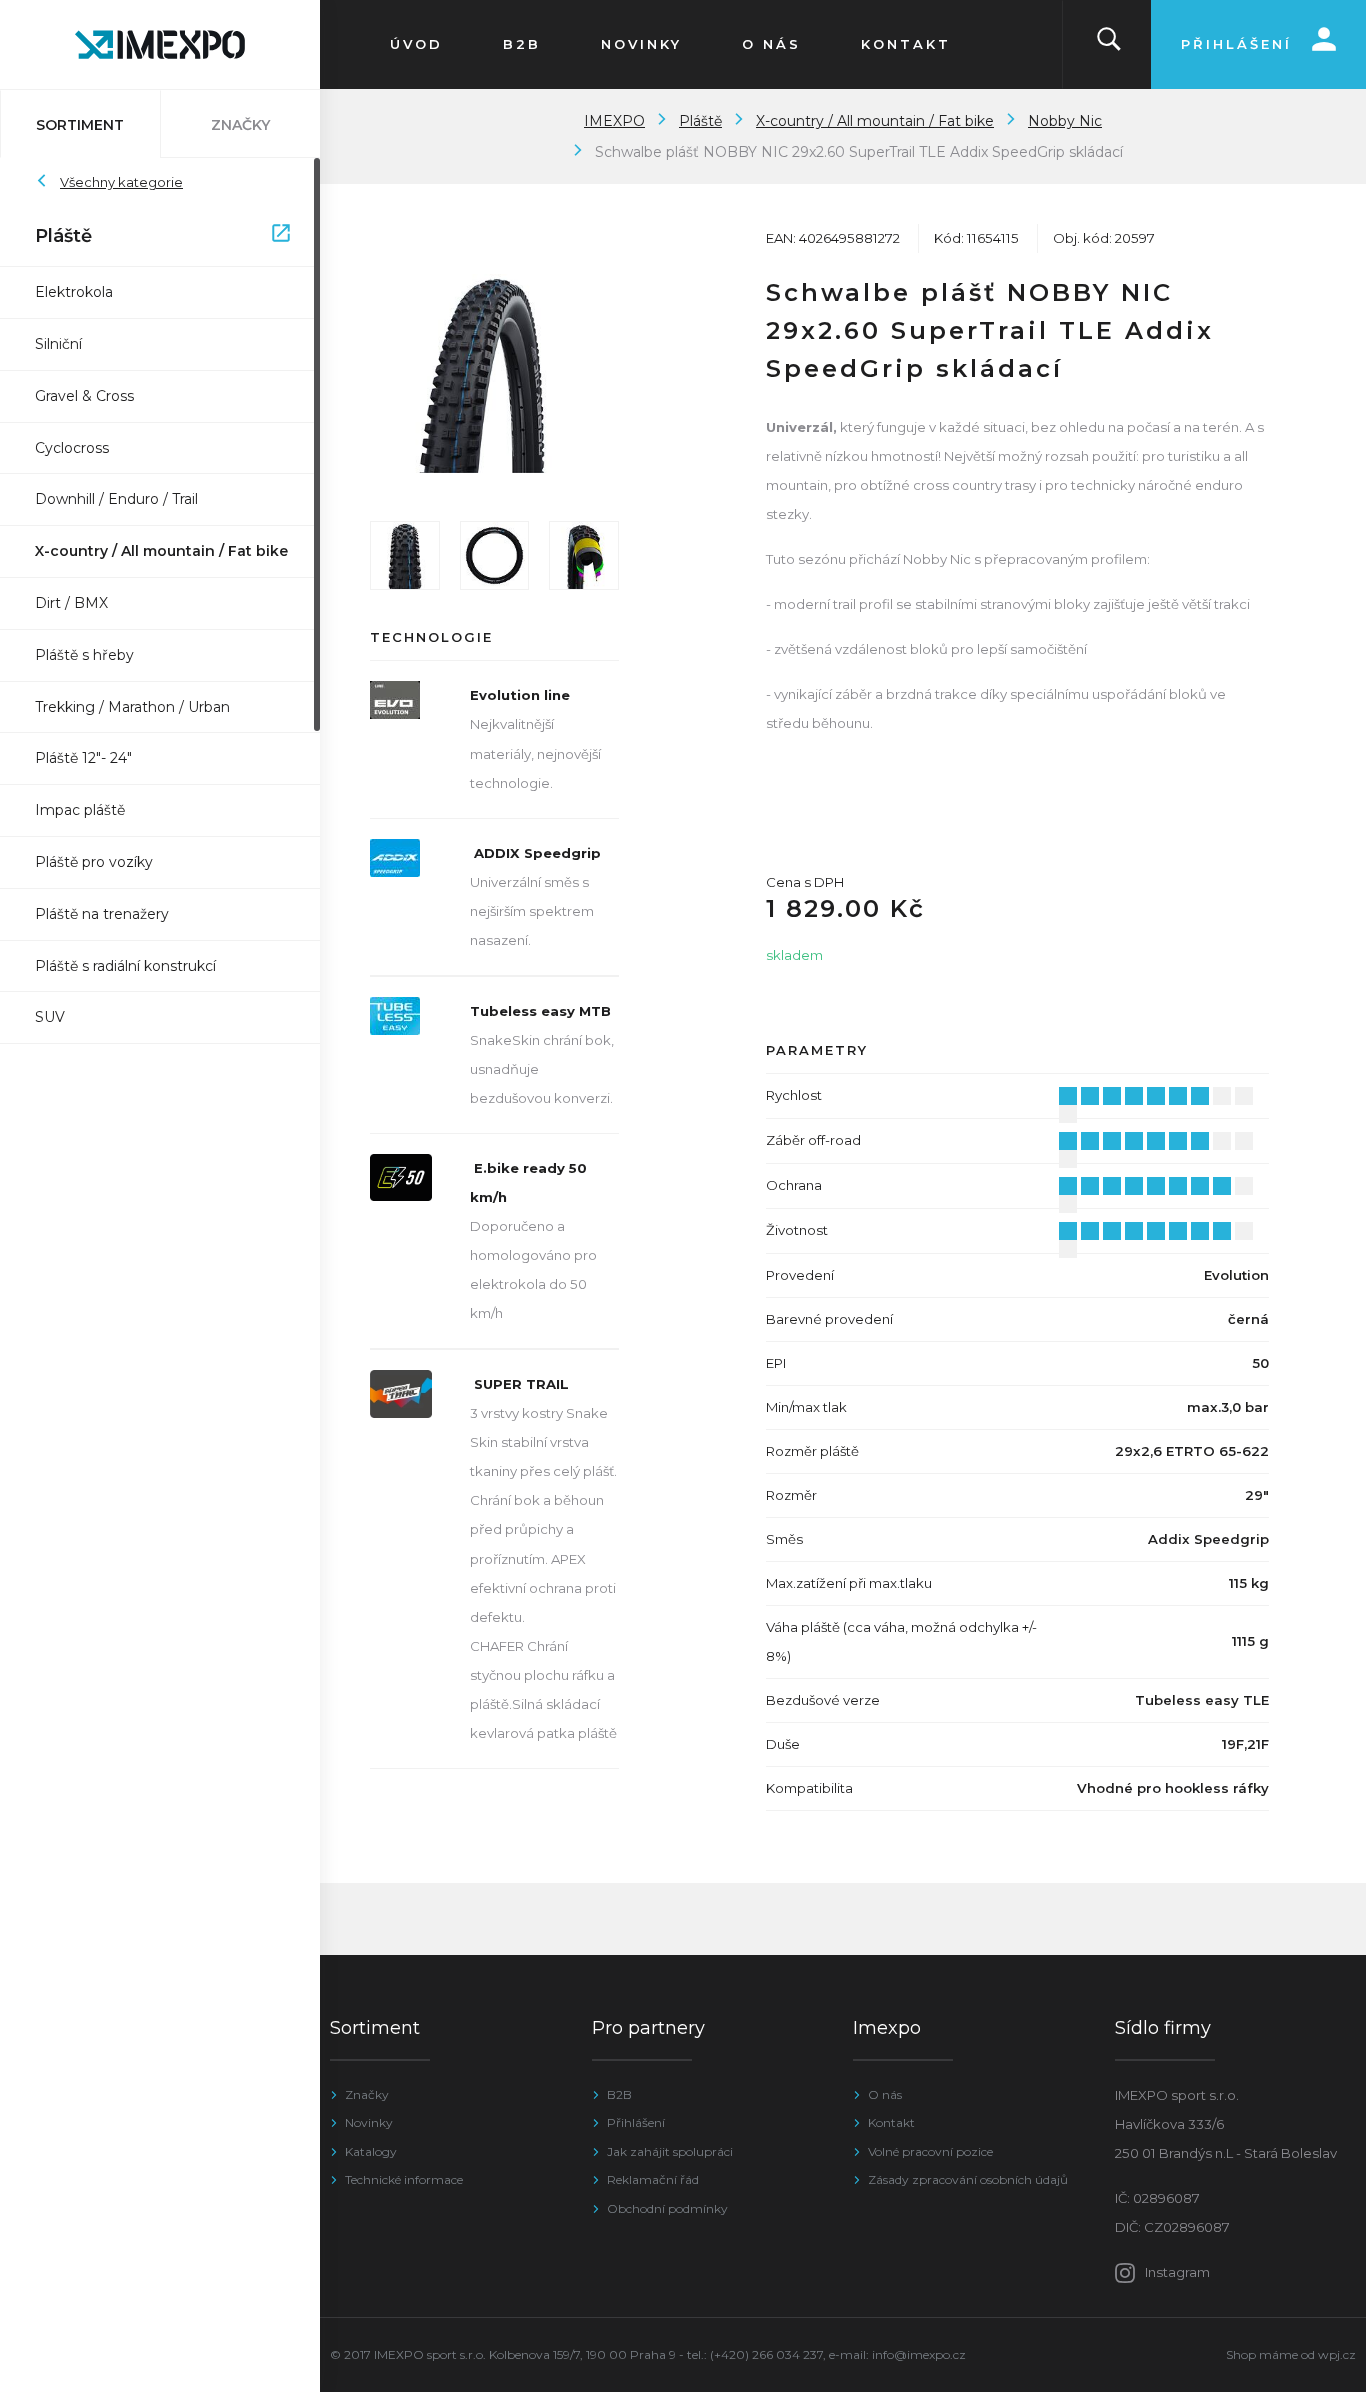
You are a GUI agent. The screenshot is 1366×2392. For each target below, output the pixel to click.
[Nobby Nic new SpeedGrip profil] (405, 556)
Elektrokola (74, 292)
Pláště (150, 236)
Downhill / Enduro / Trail (116, 499)
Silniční (58, 344)
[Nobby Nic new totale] (495, 556)
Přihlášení (636, 2122)
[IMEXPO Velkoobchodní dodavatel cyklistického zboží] (160, 44)
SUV (50, 1017)
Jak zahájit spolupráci (670, 2151)
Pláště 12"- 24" (83, 758)
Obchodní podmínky (667, 2208)
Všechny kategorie (121, 182)
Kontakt (891, 2122)
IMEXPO (614, 121)
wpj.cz (1337, 2354)
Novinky (369, 2122)
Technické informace (404, 2179)
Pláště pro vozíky (94, 862)
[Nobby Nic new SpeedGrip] (494, 373)
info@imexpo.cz (919, 2354)
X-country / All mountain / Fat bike (161, 551)
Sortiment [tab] (80, 125)
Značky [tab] (240, 125)
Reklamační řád (653, 2179)
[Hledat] (1109, 44)
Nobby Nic (1065, 121)
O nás (885, 2094)
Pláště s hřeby (84, 655)
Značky (367, 2094)
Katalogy (371, 2151)
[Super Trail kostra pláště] (584, 556)
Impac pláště (80, 810)
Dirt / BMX (71, 603)
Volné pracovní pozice (930, 2151)
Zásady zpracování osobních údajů (968, 2179)
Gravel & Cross (84, 396)
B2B (619, 2094)
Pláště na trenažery (102, 914)
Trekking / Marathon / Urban (132, 707)
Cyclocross (72, 448)
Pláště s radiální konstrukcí (125, 966)
